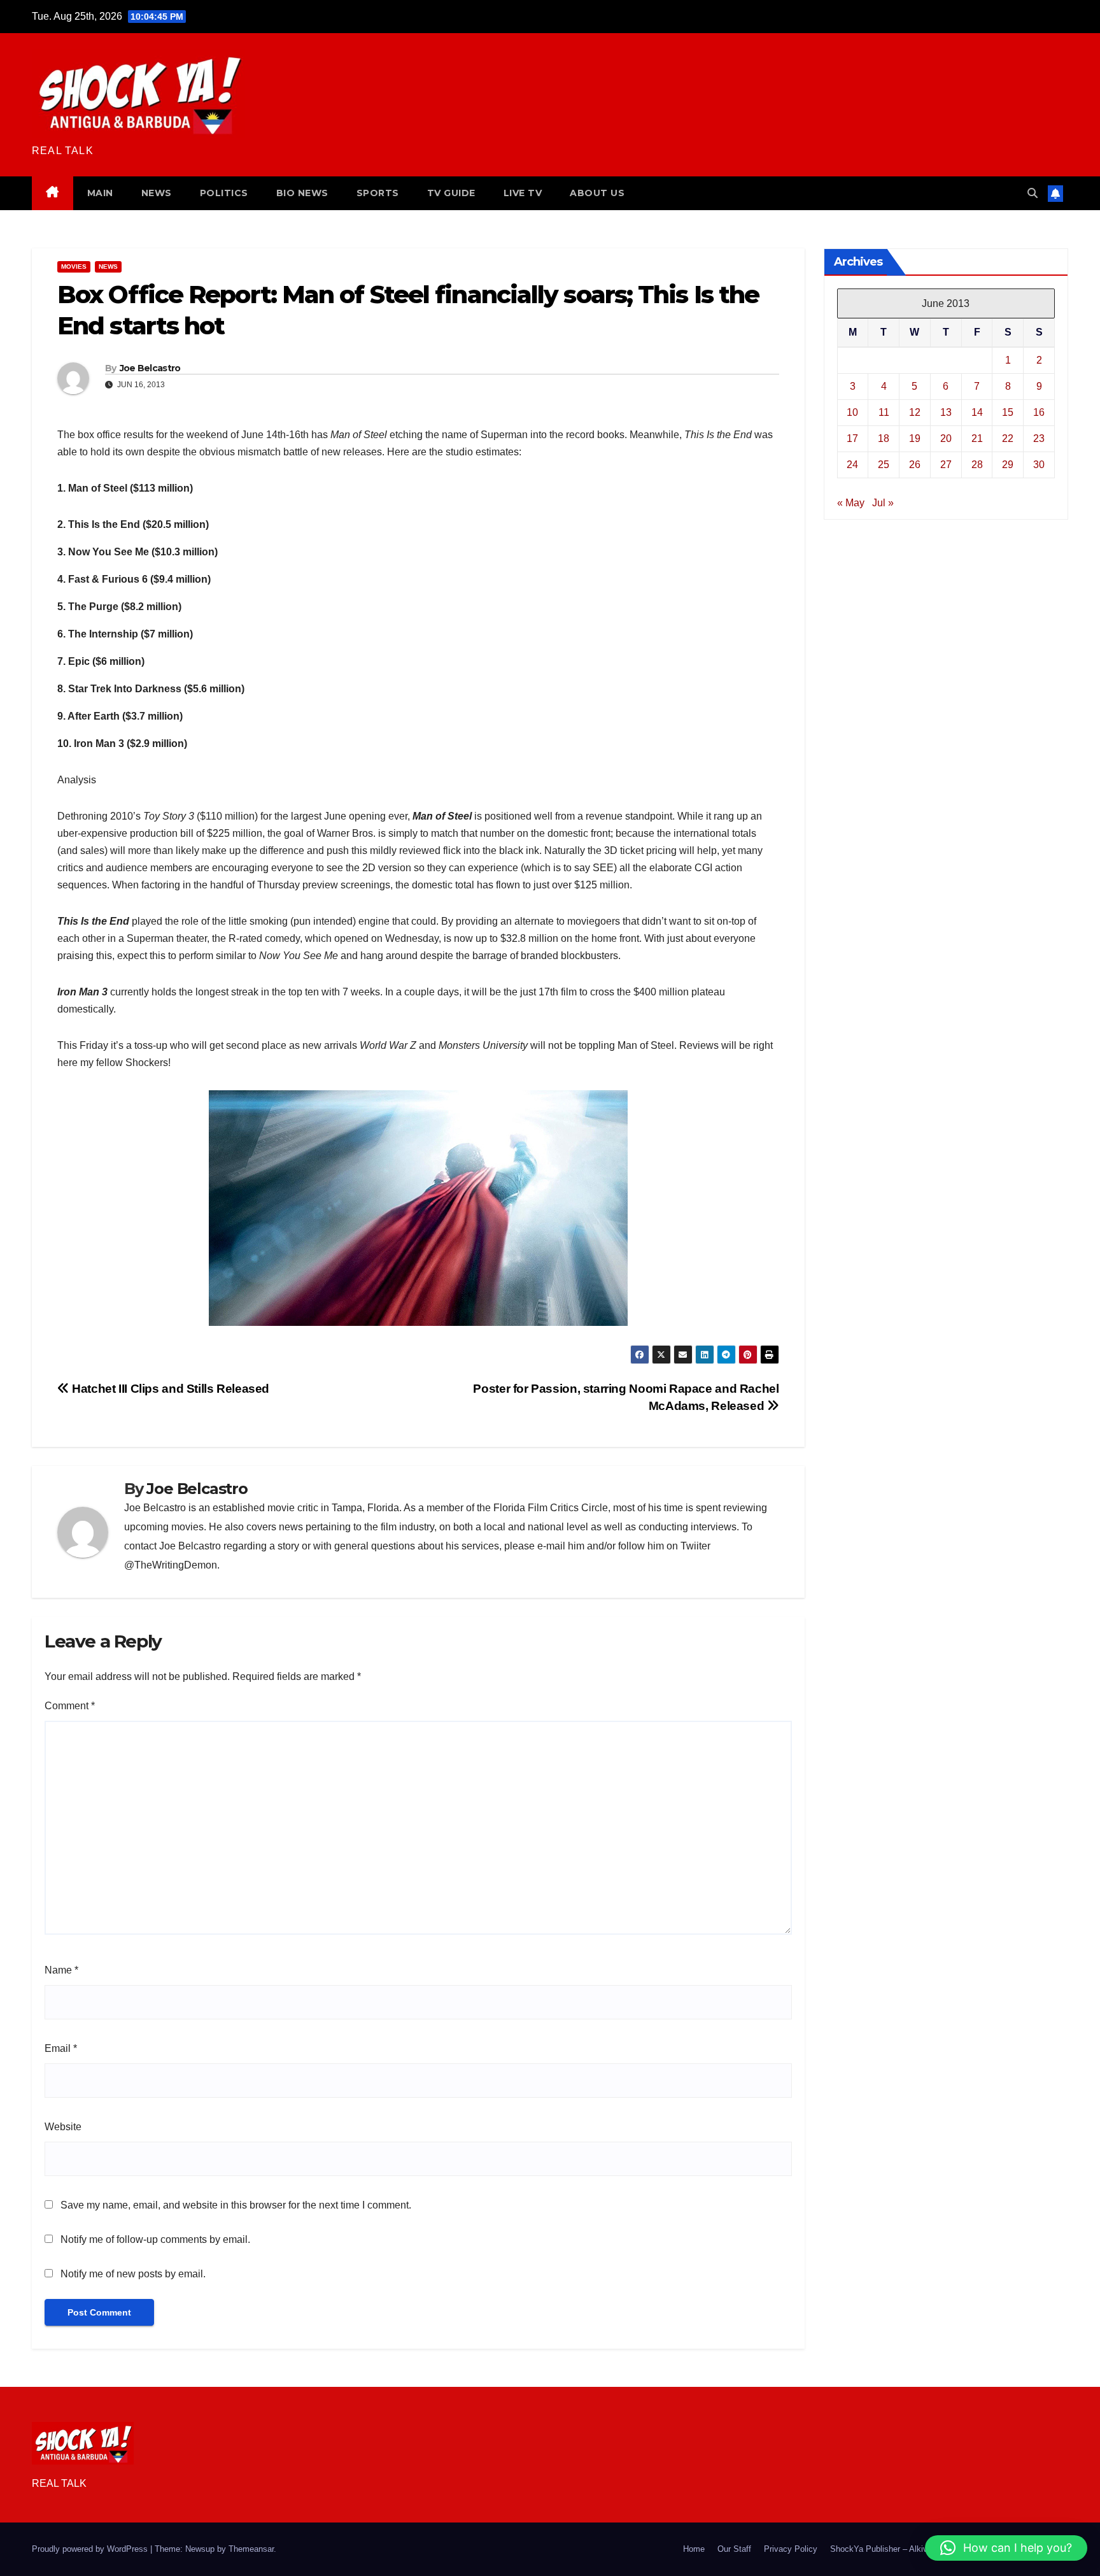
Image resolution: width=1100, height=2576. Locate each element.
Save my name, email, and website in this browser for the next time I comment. (236, 2205)
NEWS (157, 193)
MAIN (100, 193)
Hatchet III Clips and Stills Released (169, 1389)
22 (1008, 438)
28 (977, 464)
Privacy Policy (791, 2549)
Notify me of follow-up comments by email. (155, 2239)
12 (915, 412)
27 (946, 464)
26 (915, 464)
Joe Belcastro (150, 368)
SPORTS (378, 193)
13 (946, 412)
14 (977, 412)
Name (61, 1970)
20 (946, 438)
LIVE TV (523, 193)
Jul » (883, 502)
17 (852, 438)
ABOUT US (597, 193)
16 (1039, 412)
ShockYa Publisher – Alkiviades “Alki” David (911, 2549)
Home (694, 2549)
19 (915, 438)
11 (884, 412)
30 (1039, 464)
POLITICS (224, 193)
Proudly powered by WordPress (91, 2549)
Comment (70, 1706)
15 (1008, 412)
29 (1008, 464)
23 (1039, 438)
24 (852, 464)
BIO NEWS (302, 193)
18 (884, 438)
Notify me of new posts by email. (133, 2274)
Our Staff (734, 2549)
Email (61, 2048)
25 (884, 464)
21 (977, 438)
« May (851, 502)
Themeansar (251, 2549)
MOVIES (74, 267)
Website (63, 2127)
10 (852, 412)
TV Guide (451, 193)
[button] (1033, 193)
